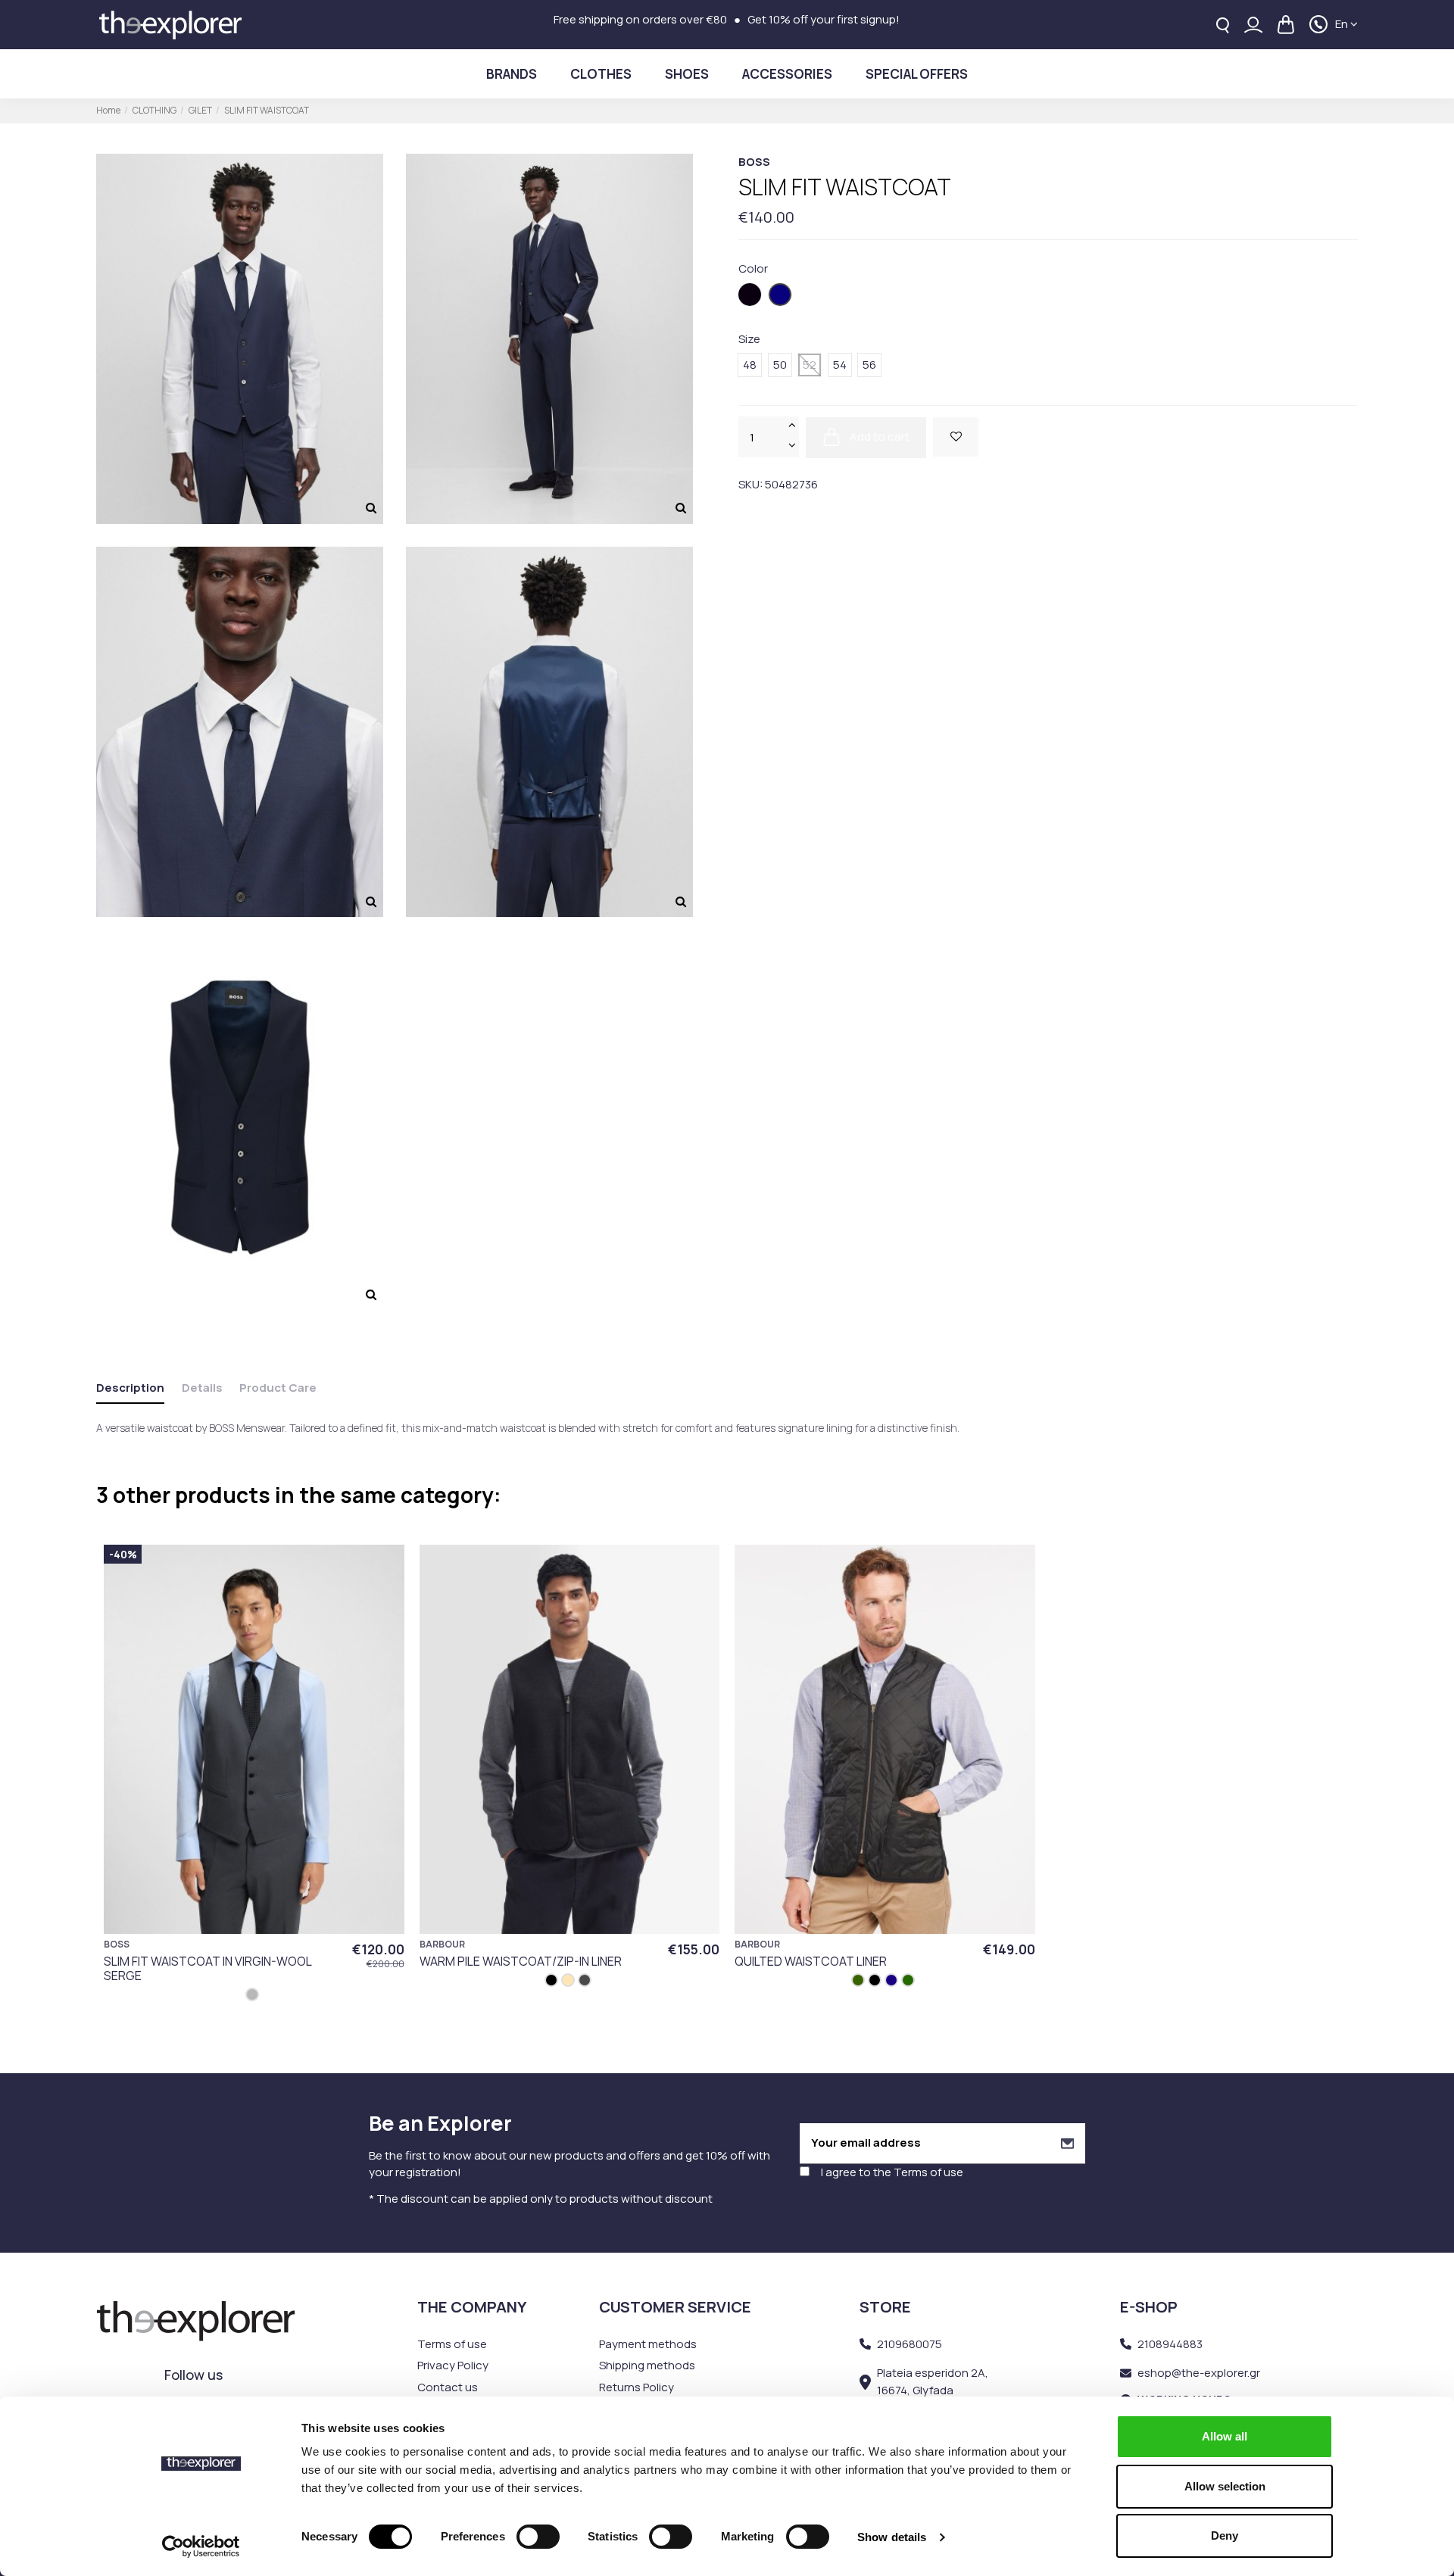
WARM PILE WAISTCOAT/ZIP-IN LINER (521, 1961)
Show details (892, 2537)
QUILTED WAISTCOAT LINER (811, 1961)
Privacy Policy (453, 2365)
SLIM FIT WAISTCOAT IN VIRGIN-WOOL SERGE (207, 1968)
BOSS (754, 162)
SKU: (750, 483)
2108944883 (1170, 2344)
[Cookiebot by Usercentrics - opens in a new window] (201, 2546)
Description (130, 1388)
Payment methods (648, 2344)
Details (202, 1388)
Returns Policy (637, 2387)
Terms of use (928, 2172)
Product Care (278, 1388)
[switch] (538, 2537)
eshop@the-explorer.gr (1199, 2373)
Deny (1225, 2535)
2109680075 (910, 2344)
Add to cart (878, 436)
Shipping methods (647, 2365)
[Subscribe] (1067, 2143)
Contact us (448, 2387)
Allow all (1225, 2436)
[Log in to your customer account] (1253, 25)
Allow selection (1225, 2486)
